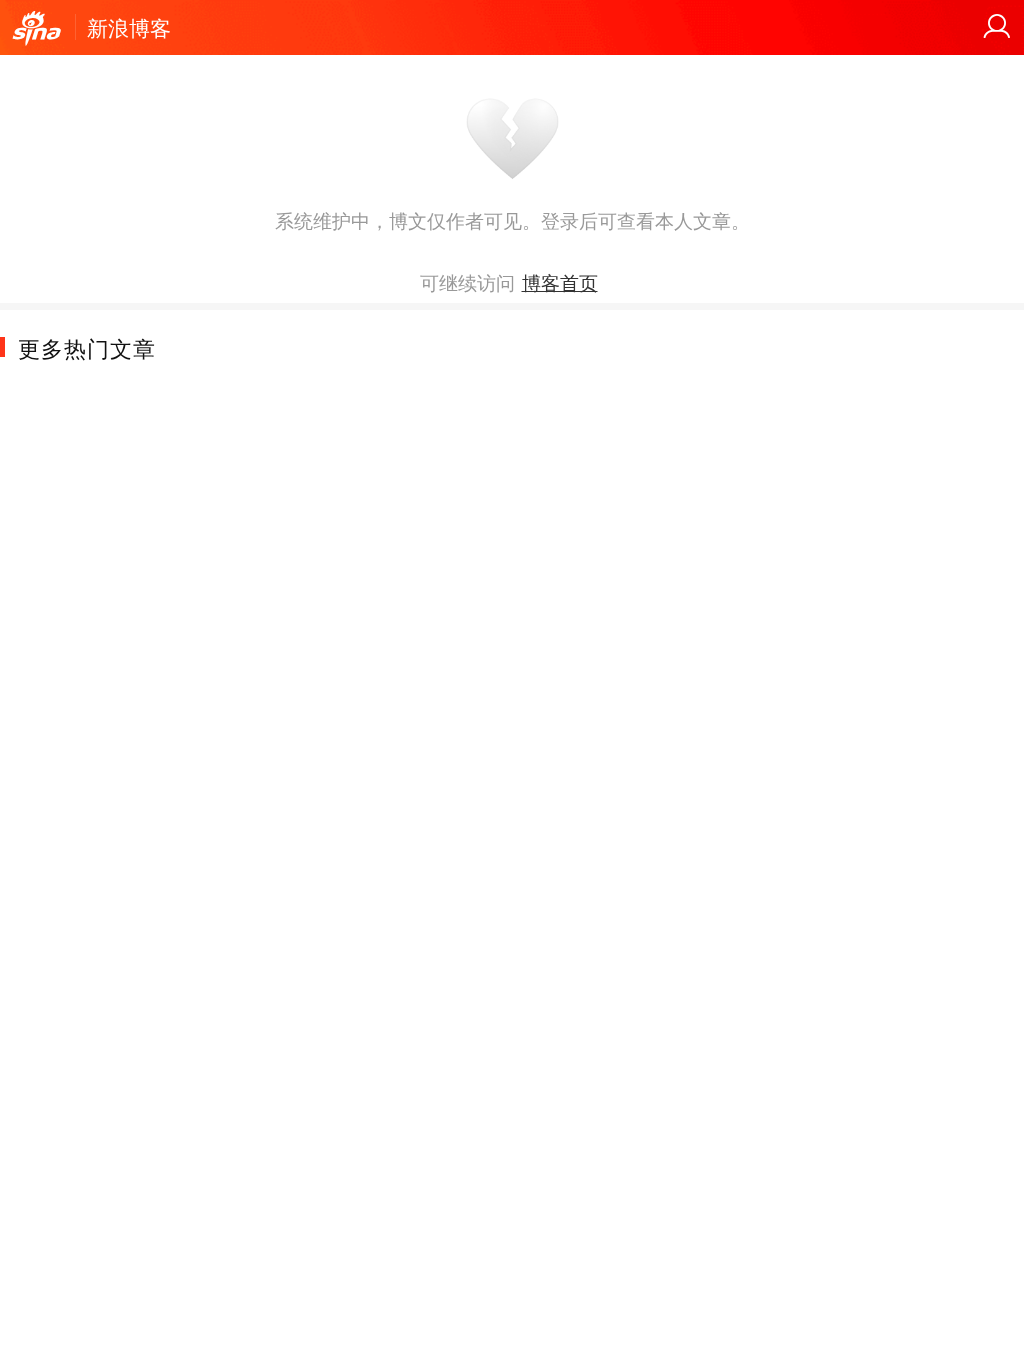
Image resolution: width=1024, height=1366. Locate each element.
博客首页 (560, 282)
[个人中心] (997, 27)
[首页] (37, 29)
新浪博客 (129, 27)
